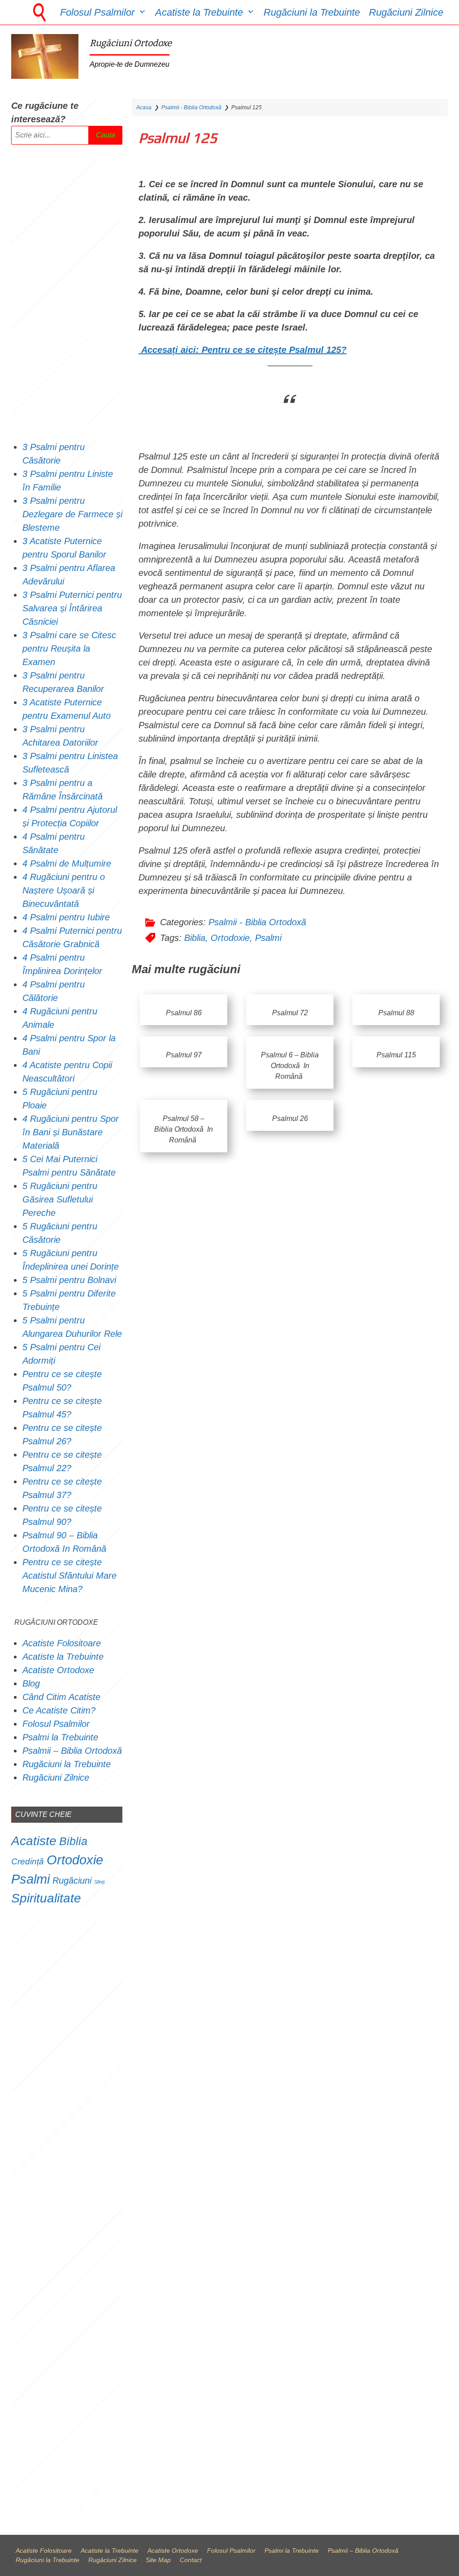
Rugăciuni (72, 1880)
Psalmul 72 (290, 1013)
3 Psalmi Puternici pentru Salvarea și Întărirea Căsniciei (72, 608)
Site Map (158, 2560)
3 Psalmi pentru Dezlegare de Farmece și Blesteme (72, 514)
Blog (31, 1683)
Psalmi (268, 938)
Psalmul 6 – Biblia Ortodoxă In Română (290, 1066)
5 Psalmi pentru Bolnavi (69, 1280)
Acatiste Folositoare (62, 1643)
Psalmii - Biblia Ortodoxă (191, 107)
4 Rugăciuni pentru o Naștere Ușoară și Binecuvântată (64, 890)
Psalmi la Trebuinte (60, 1737)
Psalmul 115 (396, 1055)
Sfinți (99, 1882)
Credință (28, 1861)
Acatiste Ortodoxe (58, 1670)
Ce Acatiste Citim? (59, 1710)
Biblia (195, 938)
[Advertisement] (67, 292)
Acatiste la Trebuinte (199, 12)
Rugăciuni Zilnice (406, 12)
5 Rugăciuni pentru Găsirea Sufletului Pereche (60, 1199)
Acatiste (34, 1841)
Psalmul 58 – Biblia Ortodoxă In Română (184, 1129)
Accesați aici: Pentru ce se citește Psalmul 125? (244, 350)
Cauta (106, 135)
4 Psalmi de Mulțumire (67, 863)
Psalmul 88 (396, 1013)
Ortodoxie (230, 938)
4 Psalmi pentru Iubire (66, 917)
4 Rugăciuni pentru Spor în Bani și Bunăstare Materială (71, 1132)
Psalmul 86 (184, 1013)
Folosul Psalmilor (97, 12)
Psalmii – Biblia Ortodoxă (72, 1751)
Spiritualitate (46, 1898)
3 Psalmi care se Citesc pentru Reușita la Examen (69, 648)
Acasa (144, 107)
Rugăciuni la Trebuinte (312, 12)
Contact (191, 2560)
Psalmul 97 (184, 1055)
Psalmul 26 (290, 1118)
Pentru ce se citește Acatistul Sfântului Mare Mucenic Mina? (69, 1576)
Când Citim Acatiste (61, 1697)
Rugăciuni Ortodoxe (131, 43)
